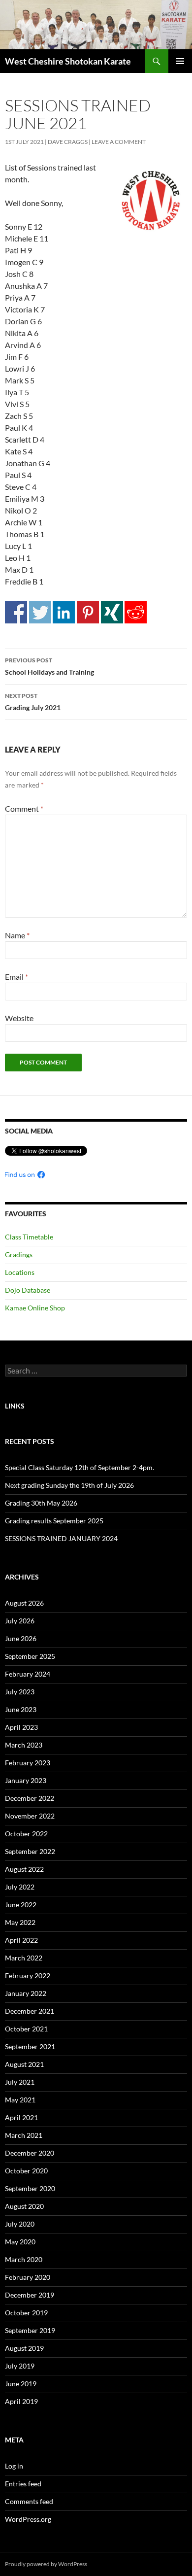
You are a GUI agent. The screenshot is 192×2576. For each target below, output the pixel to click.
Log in (14, 2466)
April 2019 (21, 2401)
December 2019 (30, 2295)
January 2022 (26, 1993)
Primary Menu (180, 61)
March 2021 (24, 2135)
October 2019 (26, 2313)
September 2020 (30, 2188)
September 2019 (30, 2330)
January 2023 (26, 1780)
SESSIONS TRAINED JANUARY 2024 (61, 1538)
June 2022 (21, 1905)
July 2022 (20, 1887)
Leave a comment (119, 142)
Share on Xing (112, 612)
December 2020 (30, 2153)
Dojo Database (28, 1290)
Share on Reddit (136, 612)
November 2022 (30, 1816)
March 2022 (24, 1958)
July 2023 (20, 1692)
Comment (24, 808)
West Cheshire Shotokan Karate (68, 61)
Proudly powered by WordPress (46, 2564)
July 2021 (20, 2082)
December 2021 (30, 2011)
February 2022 (28, 1975)
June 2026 (21, 1638)
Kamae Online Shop (35, 1308)
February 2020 (28, 2277)
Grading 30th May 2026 (41, 1503)
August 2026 (24, 1603)
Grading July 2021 (33, 702)
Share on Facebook (16, 612)
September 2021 (30, 2046)
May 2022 (20, 1922)
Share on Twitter (40, 612)
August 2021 (24, 2064)
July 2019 (20, 2366)
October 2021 (26, 2029)
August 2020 (24, 2206)
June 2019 (21, 2384)
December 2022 (30, 1798)
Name (17, 935)
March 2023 (24, 1745)
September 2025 (30, 1656)
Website (19, 1018)
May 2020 (20, 2242)
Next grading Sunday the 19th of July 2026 (69, 1485)
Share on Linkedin (64, 612)
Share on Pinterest (88, 612)
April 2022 (21, 1940)
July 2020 (20, 2224)
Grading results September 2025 (54, 1521)
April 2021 (21, 2117)
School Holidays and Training (49, 666)
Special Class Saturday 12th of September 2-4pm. (80, 1467)
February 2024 (28, 1674)
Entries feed (23, 2484)
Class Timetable (29, 1237)
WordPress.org (28, 2519)
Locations (20, 1272)
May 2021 (20, 2100)
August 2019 (24, 2348)
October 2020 (26, 2171)
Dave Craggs (68, 142)
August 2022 (24, 1869)
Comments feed (29, 2501)
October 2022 (26, 1834)
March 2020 (24, 2259)
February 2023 (28, 1763)
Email (16, 977)
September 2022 (30, 1851)
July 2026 (20, 1621)
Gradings (19, 1254)
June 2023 (21, 1709)
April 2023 (21, 1727)
